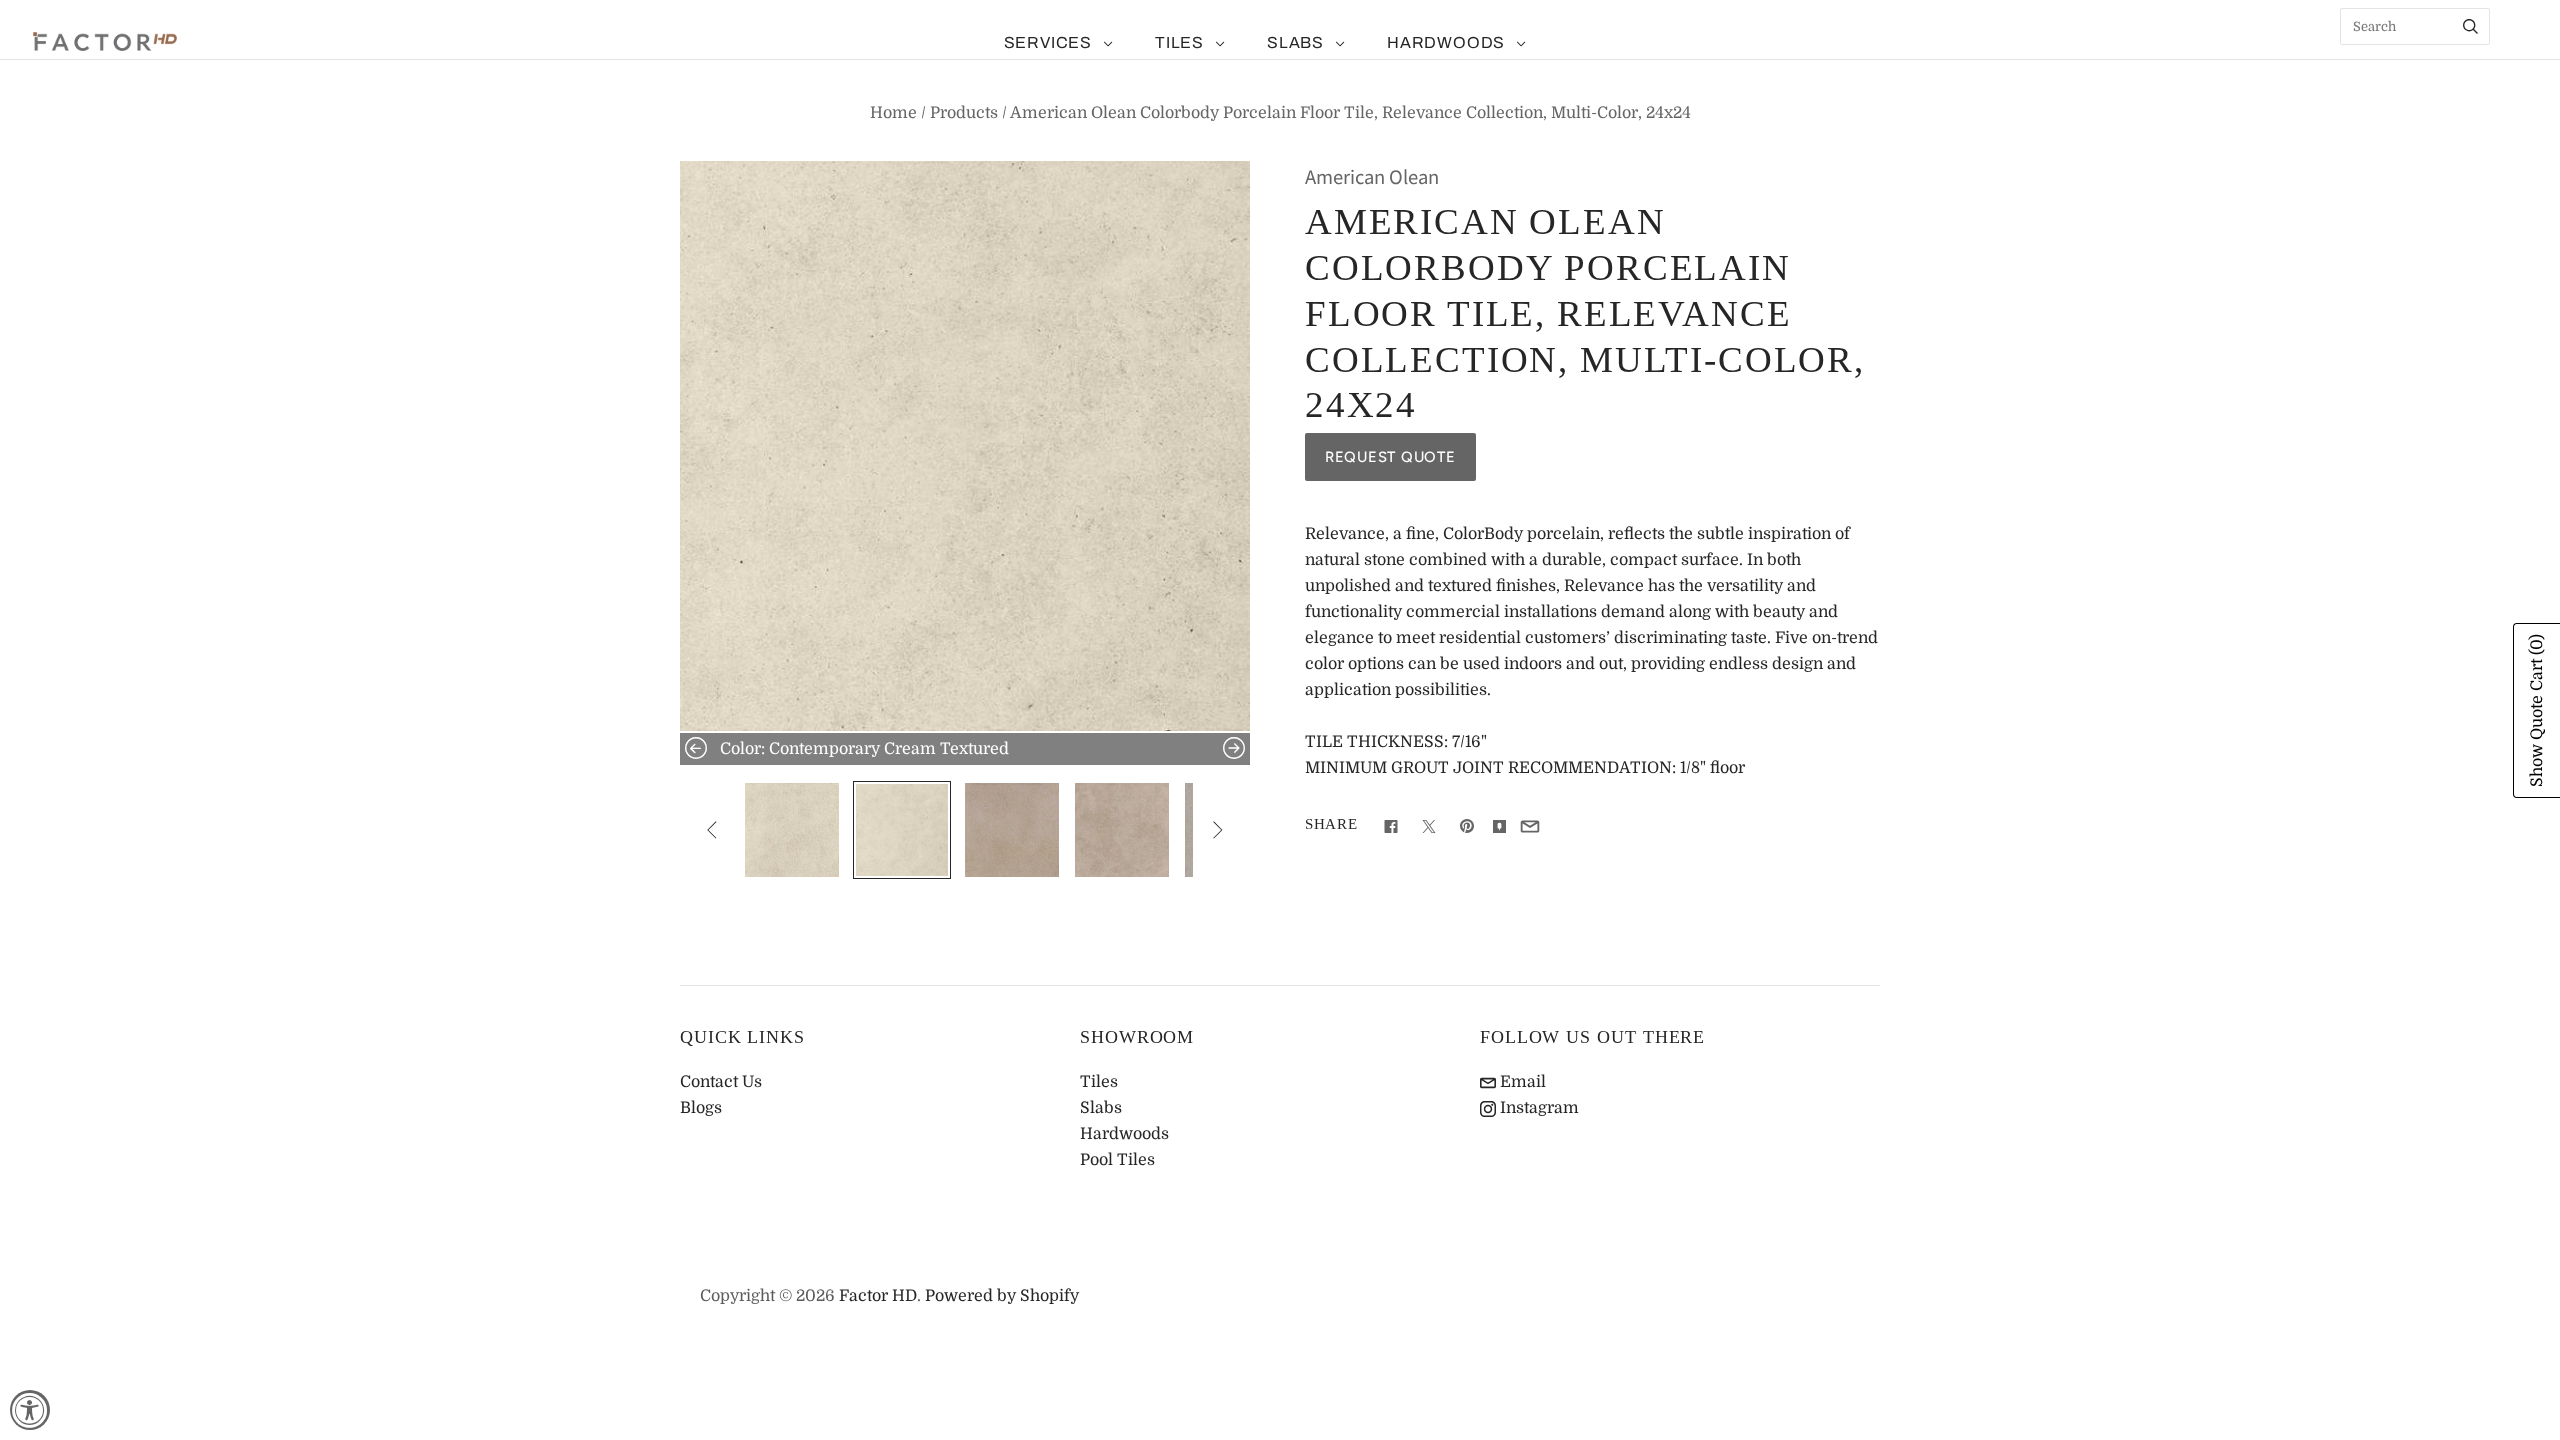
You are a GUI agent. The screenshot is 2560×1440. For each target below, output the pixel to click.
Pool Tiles (1117, 1160)
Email (1521, 1082)
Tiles (1179, 42)
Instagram (1537, 1108)
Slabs (1295, 42)
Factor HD (878, 1296)
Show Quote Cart (2537, 710)
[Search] (2470, 26)
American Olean (1372, 177)
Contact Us (721, 1082)
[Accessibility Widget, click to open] (30, 1410)
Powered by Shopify (1002, 1296)
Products (964, 113)
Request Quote (1390, 457)
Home (893, 113)
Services (1048, 42)
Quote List (2515, 60)
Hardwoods (1446, 42)
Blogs (701, 1108)
